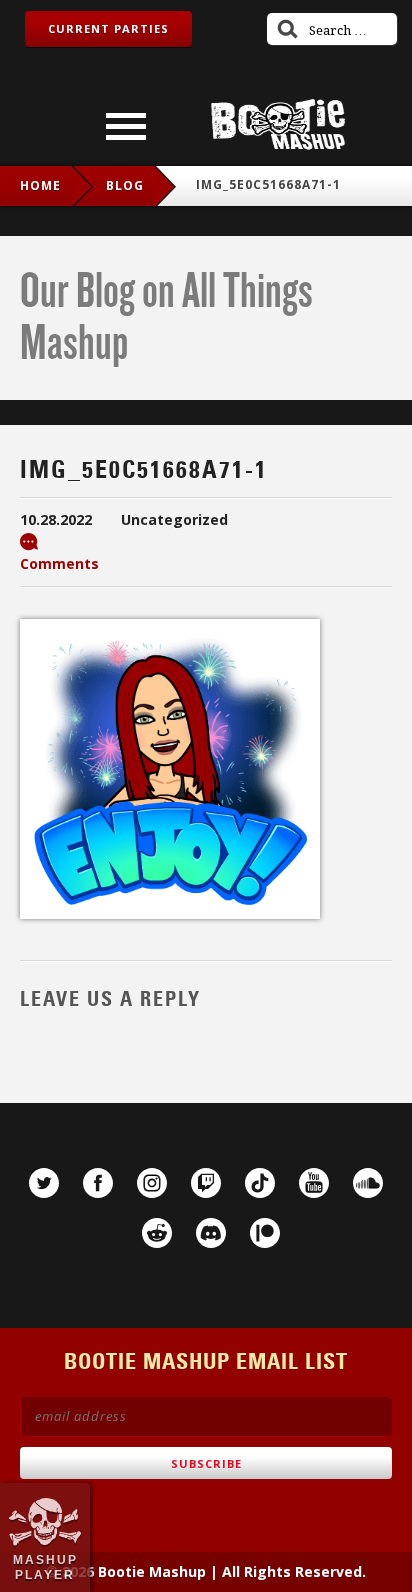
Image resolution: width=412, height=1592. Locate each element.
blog (125, 185)
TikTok (260, 1183)
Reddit (157, 1233)
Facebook (98, 1183)
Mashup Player (45, 1567)
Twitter (44, 1183)
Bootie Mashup (278, 124)
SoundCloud (368, 1183)
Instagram (152, 1183)
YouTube (314, 1183)
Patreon (265, 1233)
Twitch (206, 1183)
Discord (211, 1233)
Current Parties (108, 28)
